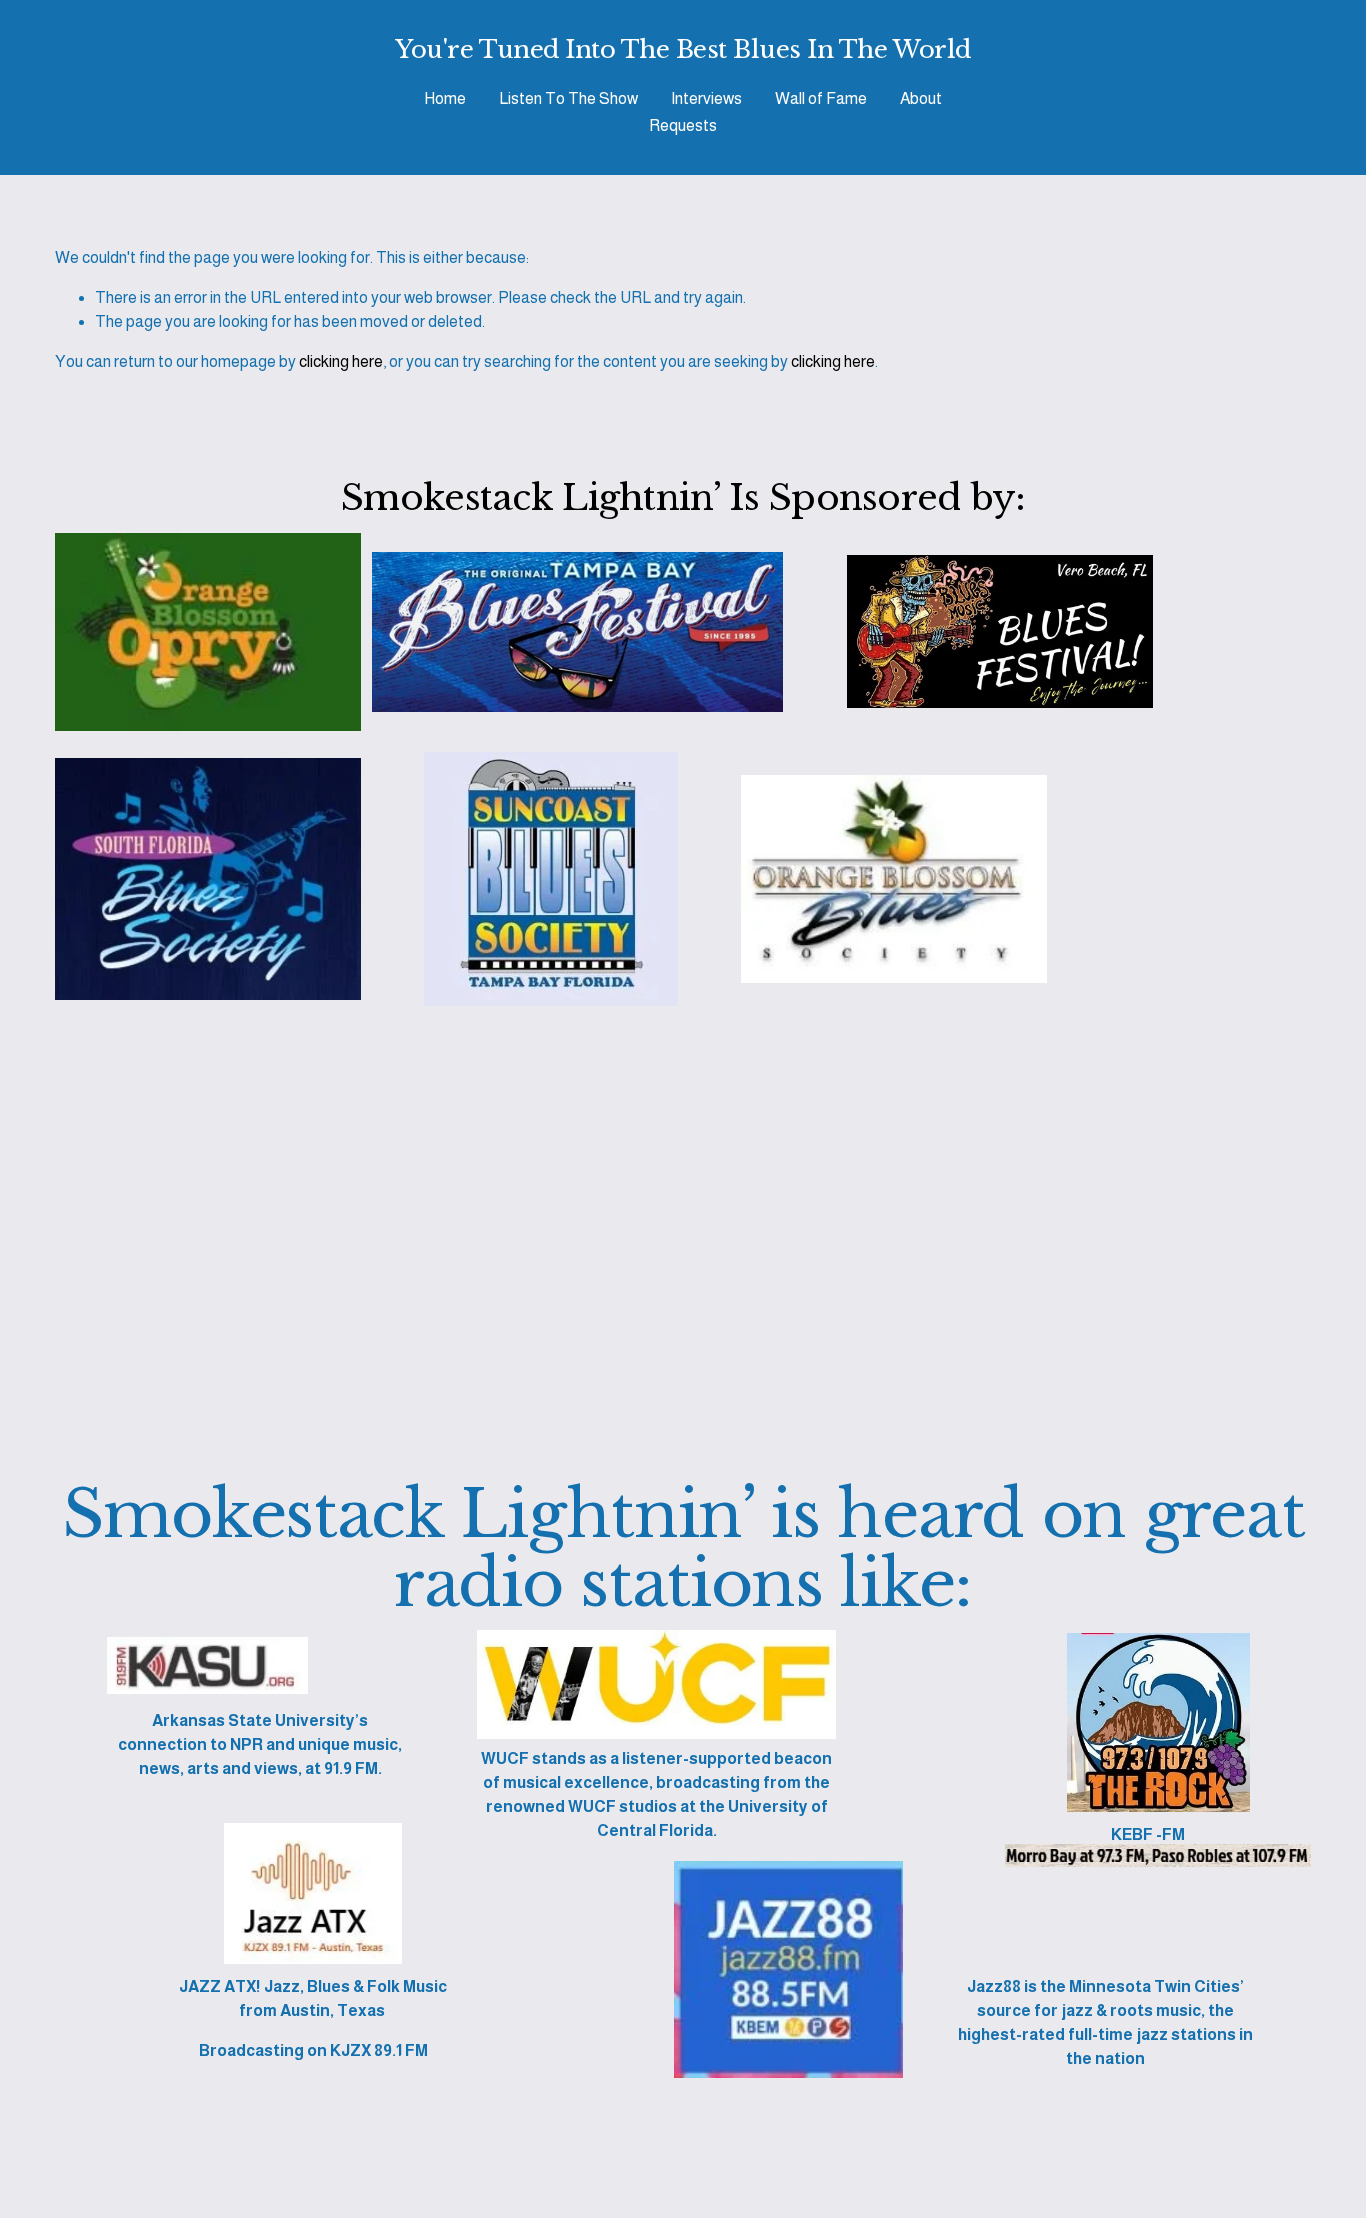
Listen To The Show (568, 98)
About (921, 98)
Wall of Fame (821, 98)
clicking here (341, 361)
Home (445, 98)
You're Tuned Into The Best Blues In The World (682, 50)
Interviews (706, 98)
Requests (683, 125)
